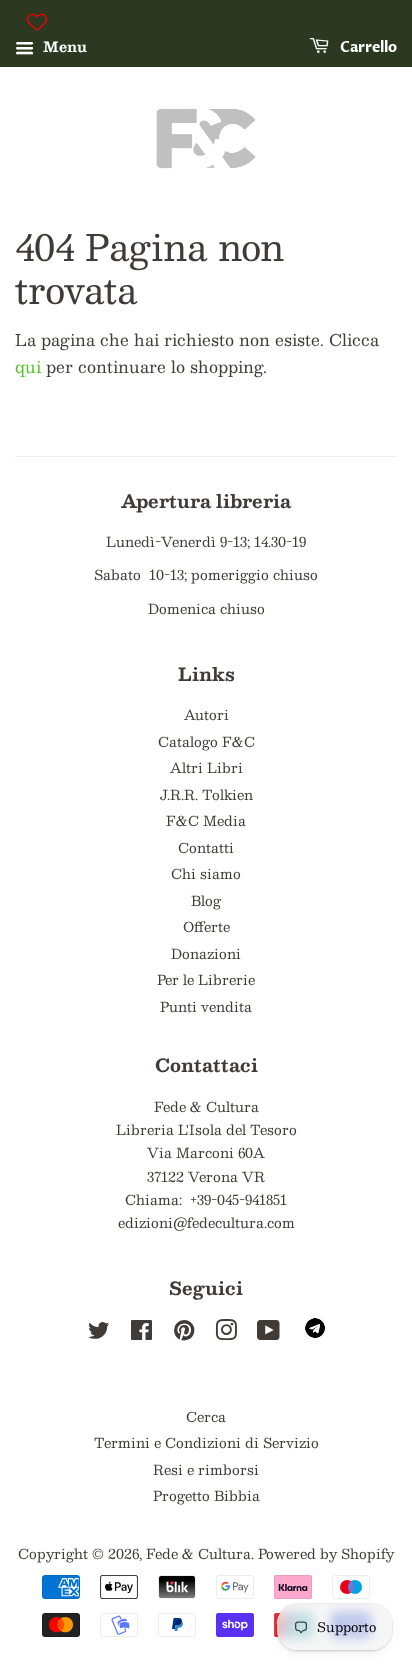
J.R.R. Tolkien (206, 794)
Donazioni (206, 953)
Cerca (206, 1416)
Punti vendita (206, 1006)
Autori (206, 714)
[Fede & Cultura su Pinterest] (184, 1333)
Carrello (367, 47)
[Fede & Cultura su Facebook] (141, 1333)
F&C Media (206, 820)
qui (28, 366)
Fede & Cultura (198, 1553)
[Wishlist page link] (37, 22)
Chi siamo (206, 873)
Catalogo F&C (206, 741)
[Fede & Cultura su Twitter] (99, 1333)
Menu (63, 46)
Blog (206, 900)
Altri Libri (206, 767)
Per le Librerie (206, 979)
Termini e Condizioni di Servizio (206, 1442)
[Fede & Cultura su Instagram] (226, 1333)
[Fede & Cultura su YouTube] (268, 1333)
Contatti (206, 847)
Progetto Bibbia (206, 1495)
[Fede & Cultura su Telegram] (315, 1332)
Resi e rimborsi (206, 1469)
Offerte (206, 926)
